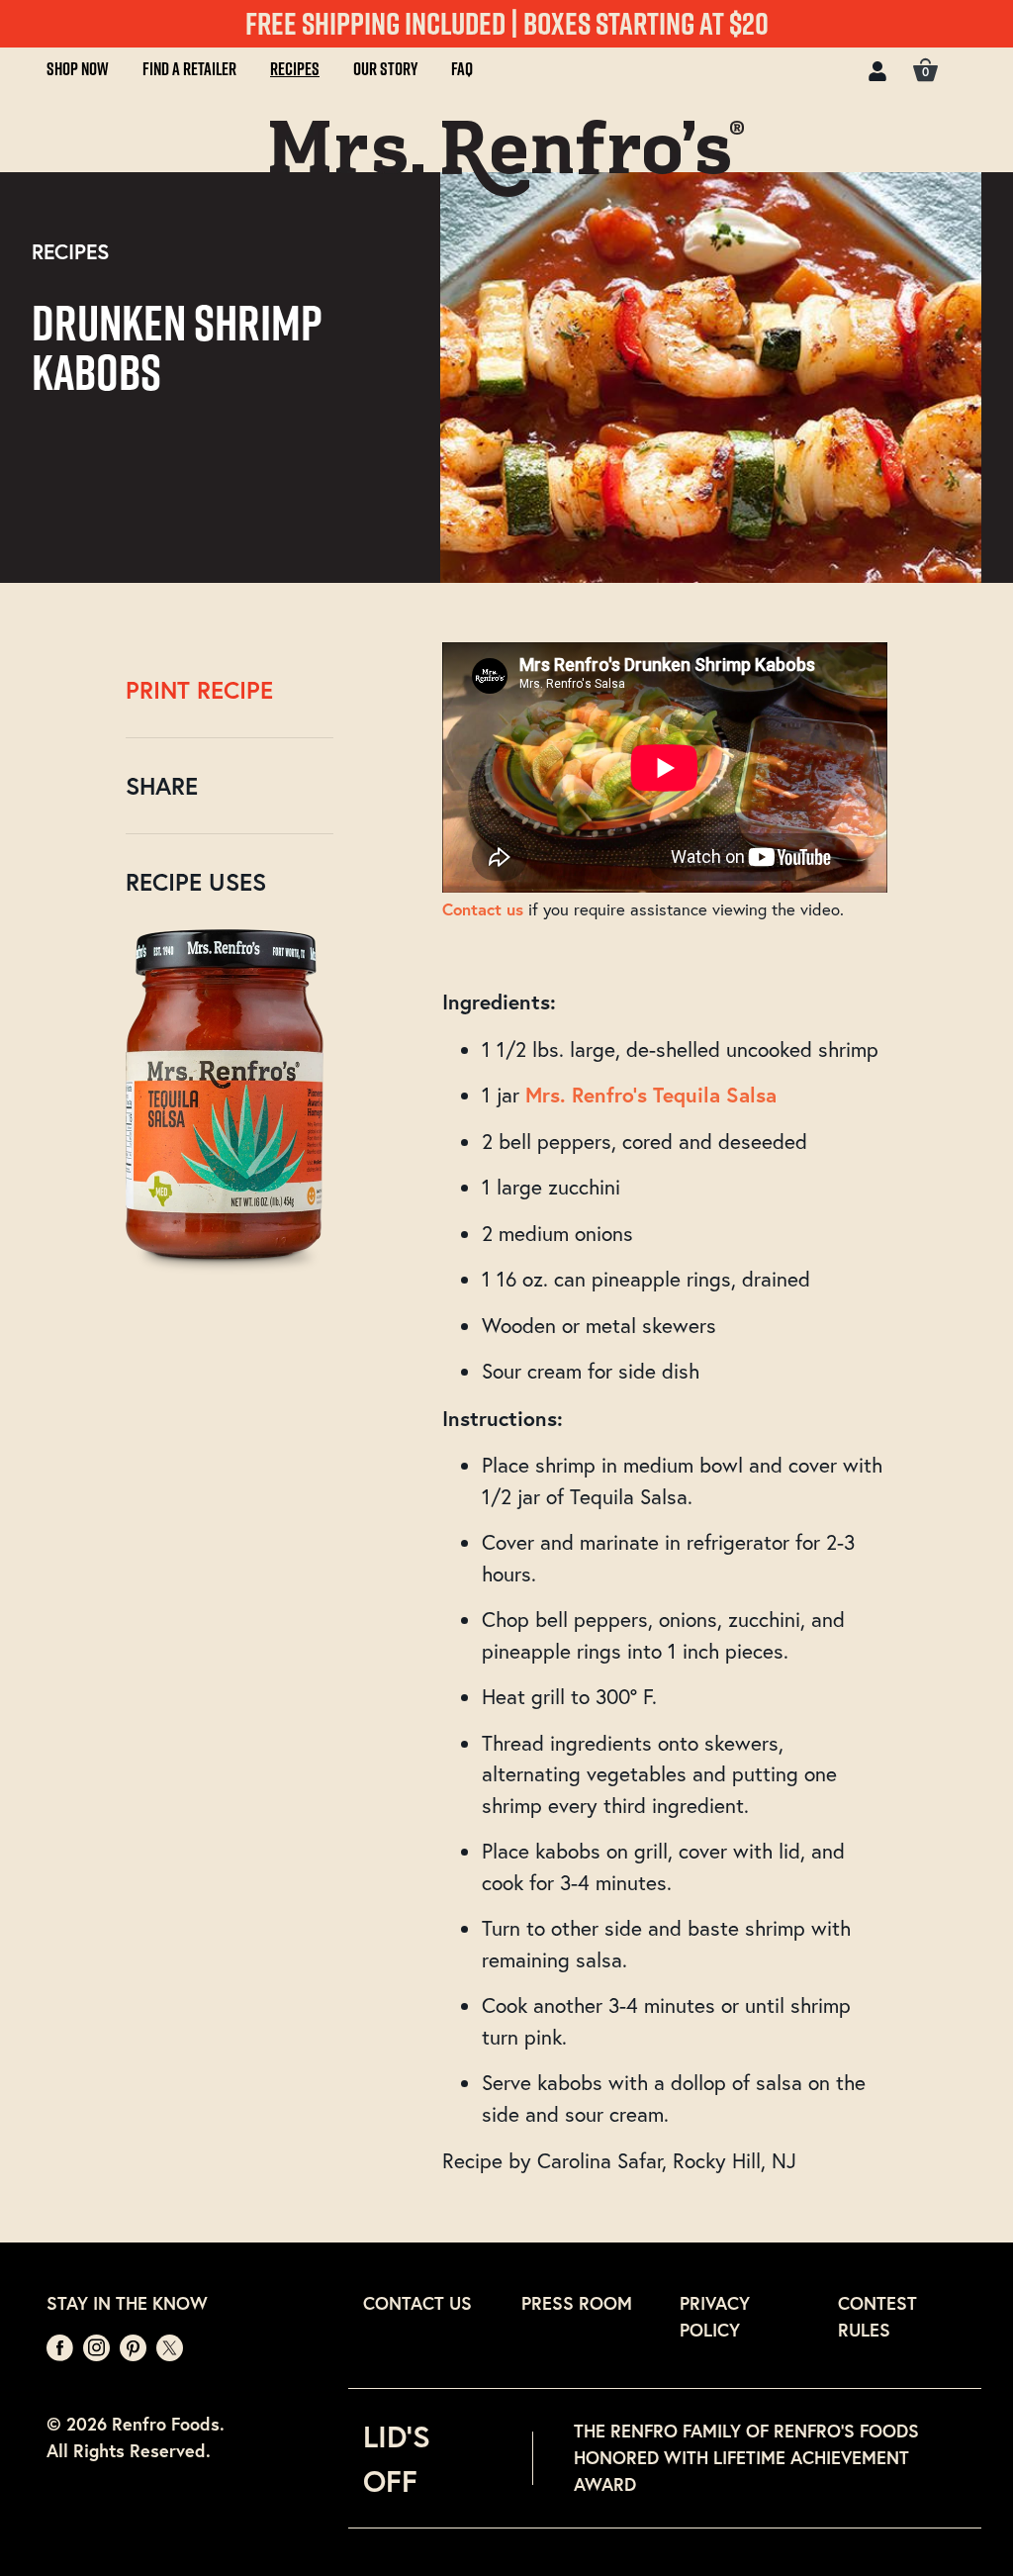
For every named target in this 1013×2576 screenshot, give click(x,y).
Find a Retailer (189, 69)
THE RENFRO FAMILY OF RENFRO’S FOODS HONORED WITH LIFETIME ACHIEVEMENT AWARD (746, 2457)
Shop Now (78, 69)
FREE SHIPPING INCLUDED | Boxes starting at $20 (507, 23)
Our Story (385, 69)
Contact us (483, 909)
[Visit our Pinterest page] (136, 2345)
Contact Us (417, 2303)
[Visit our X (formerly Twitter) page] (170, 2345)
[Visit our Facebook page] (62, 2345)
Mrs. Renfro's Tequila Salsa (651, 1095)
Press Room (577, 2303)
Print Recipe (199, 690)
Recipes (295, 69)
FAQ (462, 69)
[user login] (877, 68)
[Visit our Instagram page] (99, 2345)
